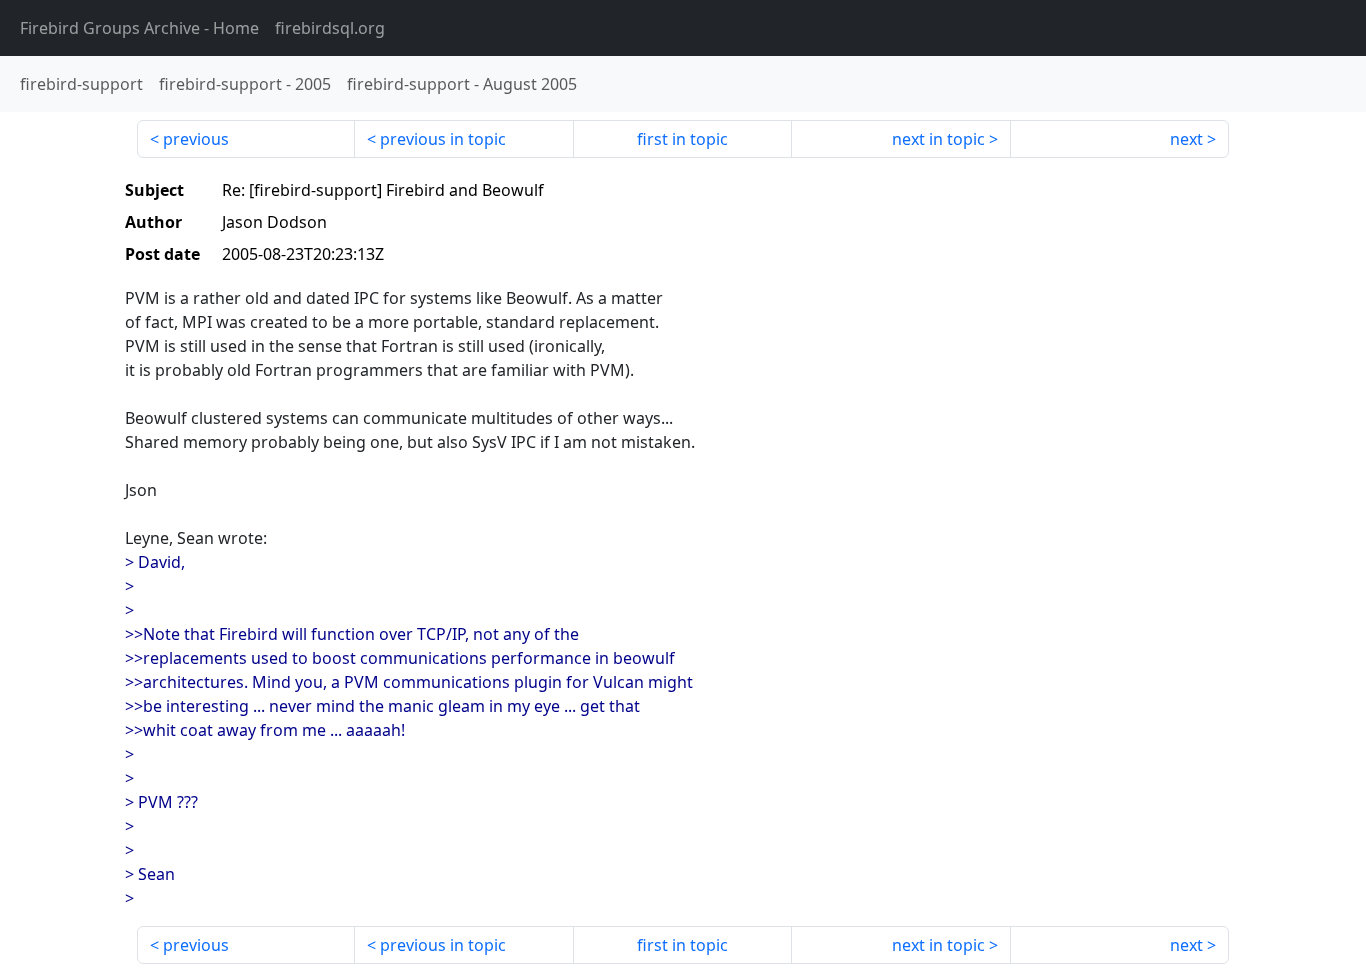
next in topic (938, 139)
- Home (139, 28)
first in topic (682, 139)
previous (196, 139)
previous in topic (443, 139)
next (1186, 139)
